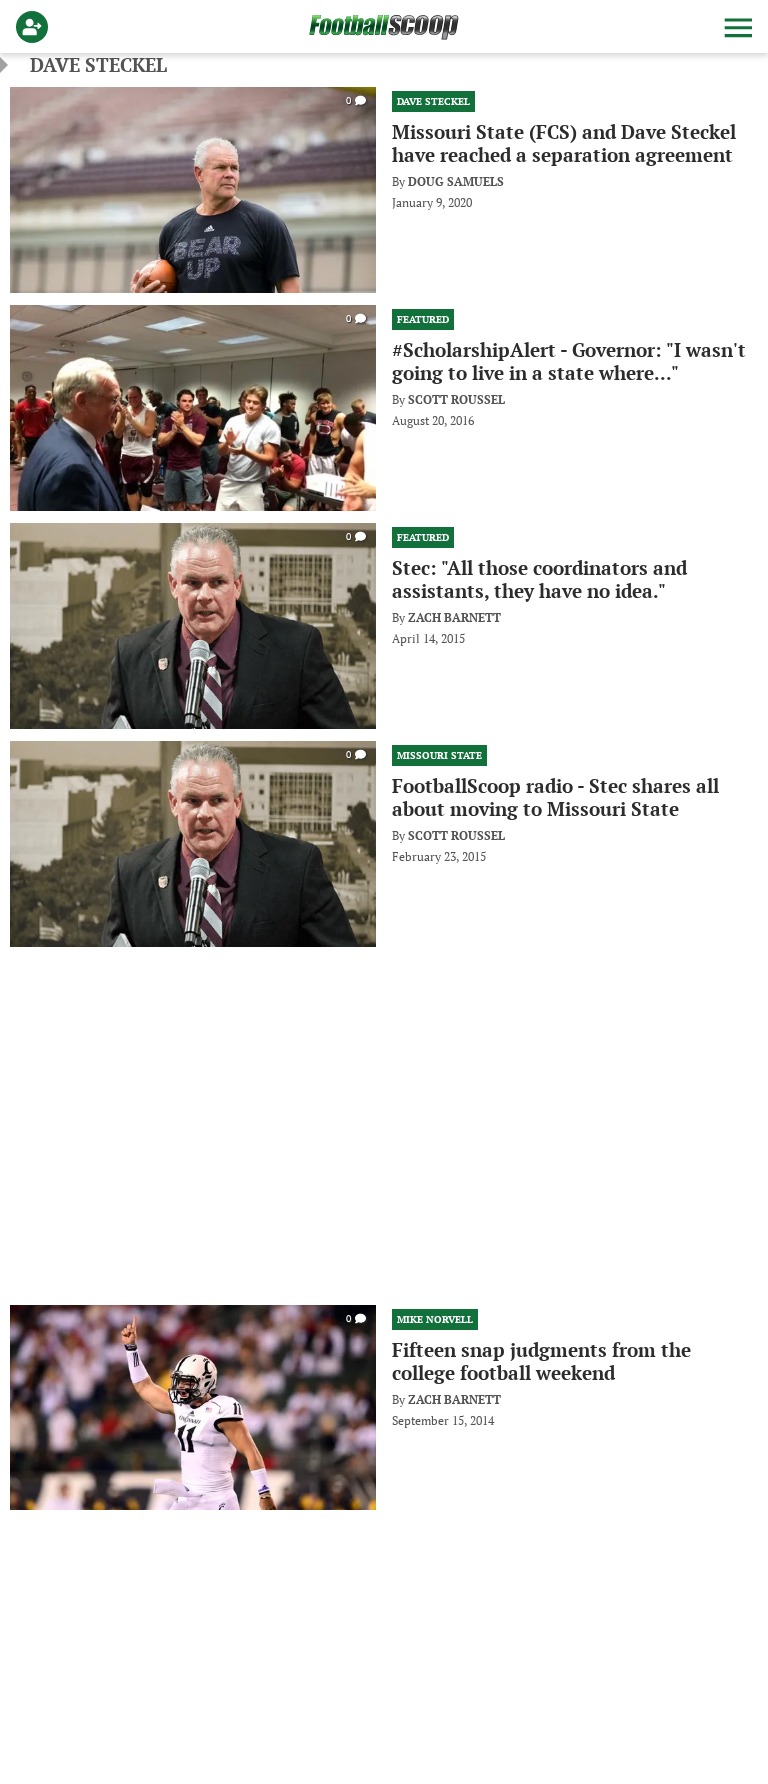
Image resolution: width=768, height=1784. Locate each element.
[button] (736, 27)
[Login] (36, 27)
